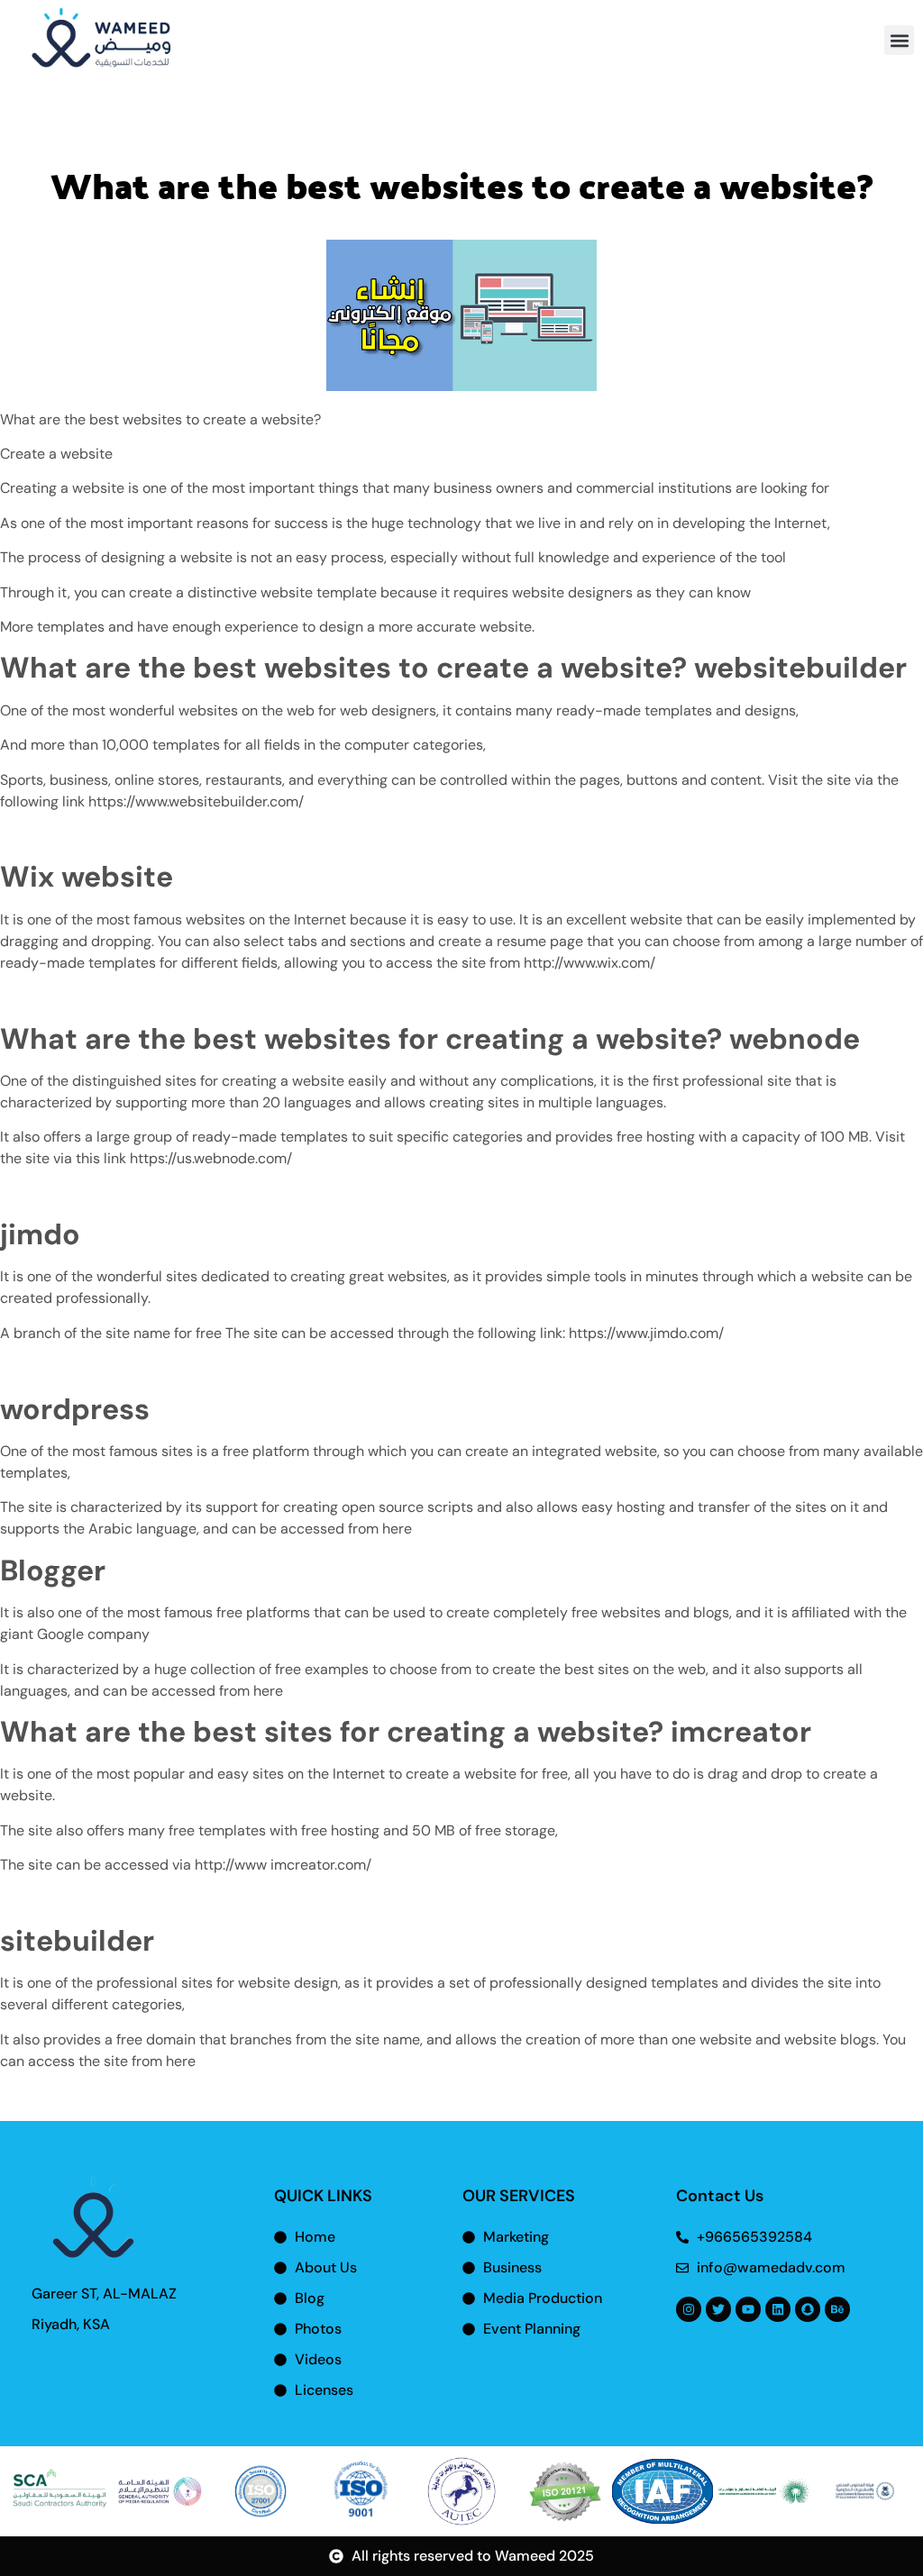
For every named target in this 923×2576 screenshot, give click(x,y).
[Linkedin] (778, 2309)
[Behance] (837, 2309)
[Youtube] (748, 2309)
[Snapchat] (808, 2309)
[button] (899, 40)
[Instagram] (689, 2309)
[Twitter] (718, 2309)
